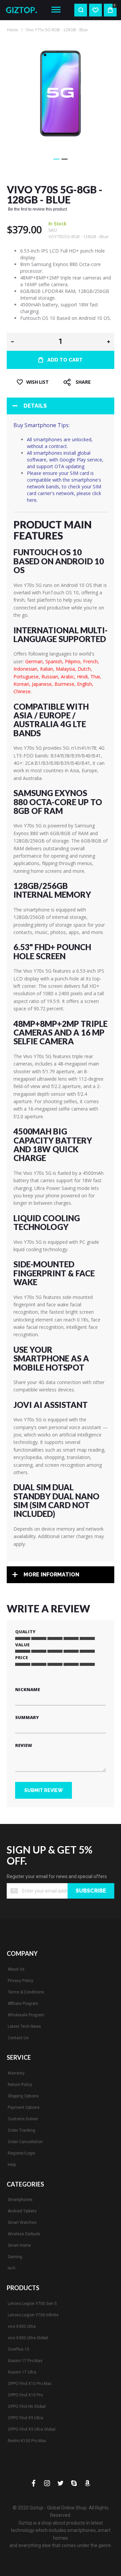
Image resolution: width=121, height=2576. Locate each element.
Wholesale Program (26, 2015)
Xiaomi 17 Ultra (22, 2372)
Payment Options (24, 2107)
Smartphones (20, 2200)
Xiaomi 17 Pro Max (25, 2361)
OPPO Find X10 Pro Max (30, 2384)
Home (13, 30)
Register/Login (22, 2153)
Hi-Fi (12, 2268)
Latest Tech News (24, 2026)
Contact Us (18, 2038)
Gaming (15, 2257)
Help (12, 2165)
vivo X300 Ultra (22, 2326)
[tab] (61, 406)
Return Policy (20, 2085)
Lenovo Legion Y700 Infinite (33, 2315)
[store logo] (24, 10)
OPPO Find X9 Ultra (25, 2418)
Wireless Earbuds (24, 2234)
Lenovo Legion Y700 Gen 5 (32, 2304)
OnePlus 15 (18, 2349)
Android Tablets (22, 2211)
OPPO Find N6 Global (27, 2406)
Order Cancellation (25, 2142)
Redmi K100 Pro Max (27, 2441)
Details (35, 406)
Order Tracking (22, 2130)
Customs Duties (23, 2119)
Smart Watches (22, 2223)
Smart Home (19, 2245)
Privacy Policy (21, 1981)
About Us (16, 1969)
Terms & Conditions (26, 1992)
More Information (51, 1575)
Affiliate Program (23, 2004)
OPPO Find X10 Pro (25, 2395)
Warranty (16, 2073)
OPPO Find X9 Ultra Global (32, 2429)
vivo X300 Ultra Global (28, 2338)
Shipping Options (23, 2096)
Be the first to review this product (37, 209)
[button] (56, 159)
